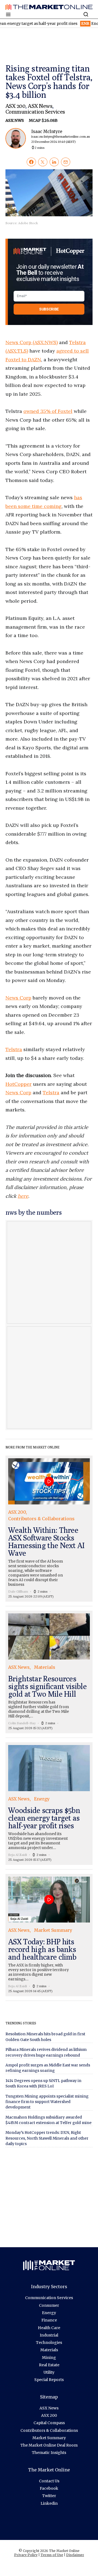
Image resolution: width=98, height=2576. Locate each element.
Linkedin (49, 2503)
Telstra (14, 1049)
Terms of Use (52, 2555)
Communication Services (35, 112)
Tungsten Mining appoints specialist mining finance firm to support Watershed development (47, 2102)
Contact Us (49, 2481)
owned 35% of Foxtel (48, 411)
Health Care (49, 2328)
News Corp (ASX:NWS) (32, 342)
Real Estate (49, 2365)
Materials (49, 2350)
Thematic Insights (49, 2453)
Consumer (49, 2305)
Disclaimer (75, 2555)
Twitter (49, 2496)
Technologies (49, 2343)
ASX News (40, 106)
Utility (49, 2372)
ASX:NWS (15, 120)
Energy (49, 2313)
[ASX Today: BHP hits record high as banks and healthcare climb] (49, 1935)
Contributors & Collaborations (49, 2430)
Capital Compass (49, 2423)
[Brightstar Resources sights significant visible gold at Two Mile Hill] (49, 1672)
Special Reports (49, 2380)
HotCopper (19, 1084)
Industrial (49, 2335)
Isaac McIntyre (54, 136)
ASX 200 (15, 106)
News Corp (18, 998)
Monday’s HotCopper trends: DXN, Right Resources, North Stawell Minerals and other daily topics (47, 2138)
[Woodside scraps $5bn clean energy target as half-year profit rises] (49, 1804)
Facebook (49, 2488)
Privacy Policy (26, 2555)
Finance (49, 2320)
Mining (49, 2358)
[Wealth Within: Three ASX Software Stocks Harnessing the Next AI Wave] (49, 1529)
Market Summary (49, 2438)
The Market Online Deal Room (49, 2445)
